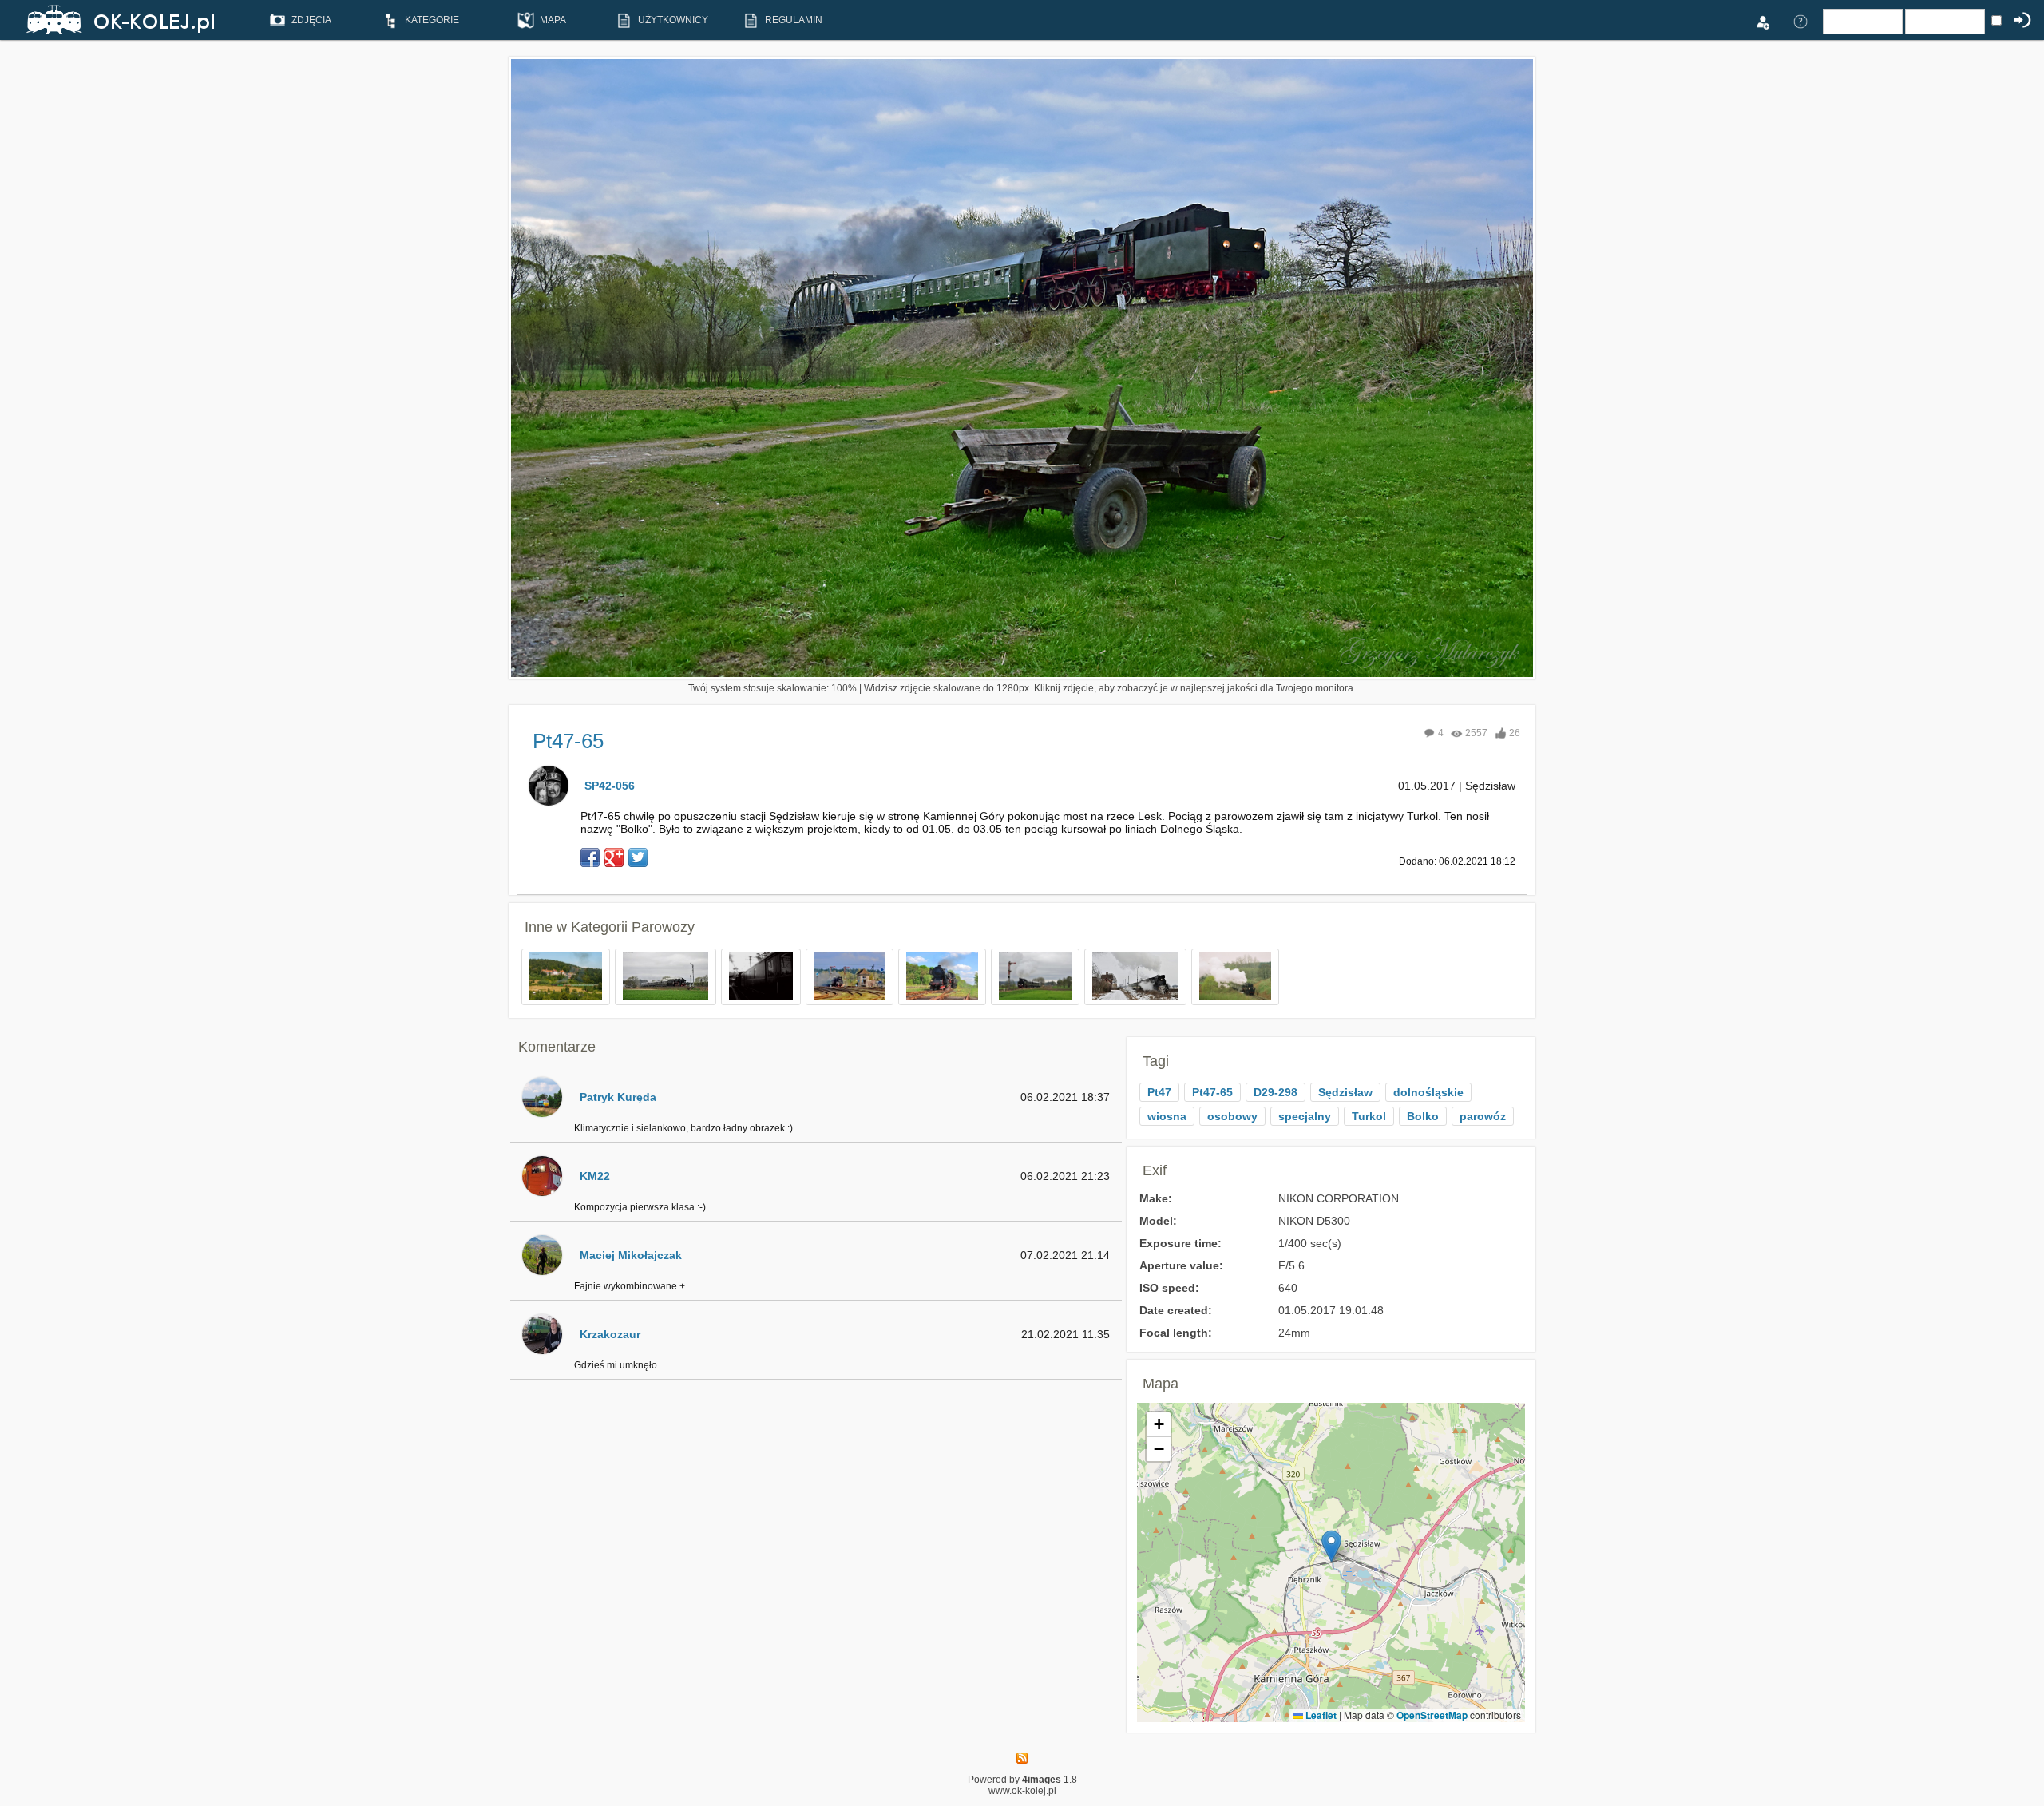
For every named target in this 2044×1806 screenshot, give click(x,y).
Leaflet (1320, 1715)
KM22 (595, 1176)
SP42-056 (610, 786)
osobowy (1232, 1116)
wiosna (1167, 1116)
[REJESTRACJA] (1762, 21)
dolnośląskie (1428, 1092)
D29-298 (1276, 1092)
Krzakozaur (610, 1334)
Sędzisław (1345, 1092)
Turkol (1369, 1116)
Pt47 (1159, 1092)
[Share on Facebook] (590, 857)
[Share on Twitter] (638, 857)
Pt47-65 (1212, 1092)
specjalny (1305, 1116)
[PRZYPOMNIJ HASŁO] (1800, 21)
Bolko (1423, 1116)
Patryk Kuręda (618, 1097)
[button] (1331, 1546)
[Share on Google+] (614, 857)
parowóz (1483, 1116)
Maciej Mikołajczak (631, 1255)
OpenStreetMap (1432, 1715)
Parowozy (663, 927)
